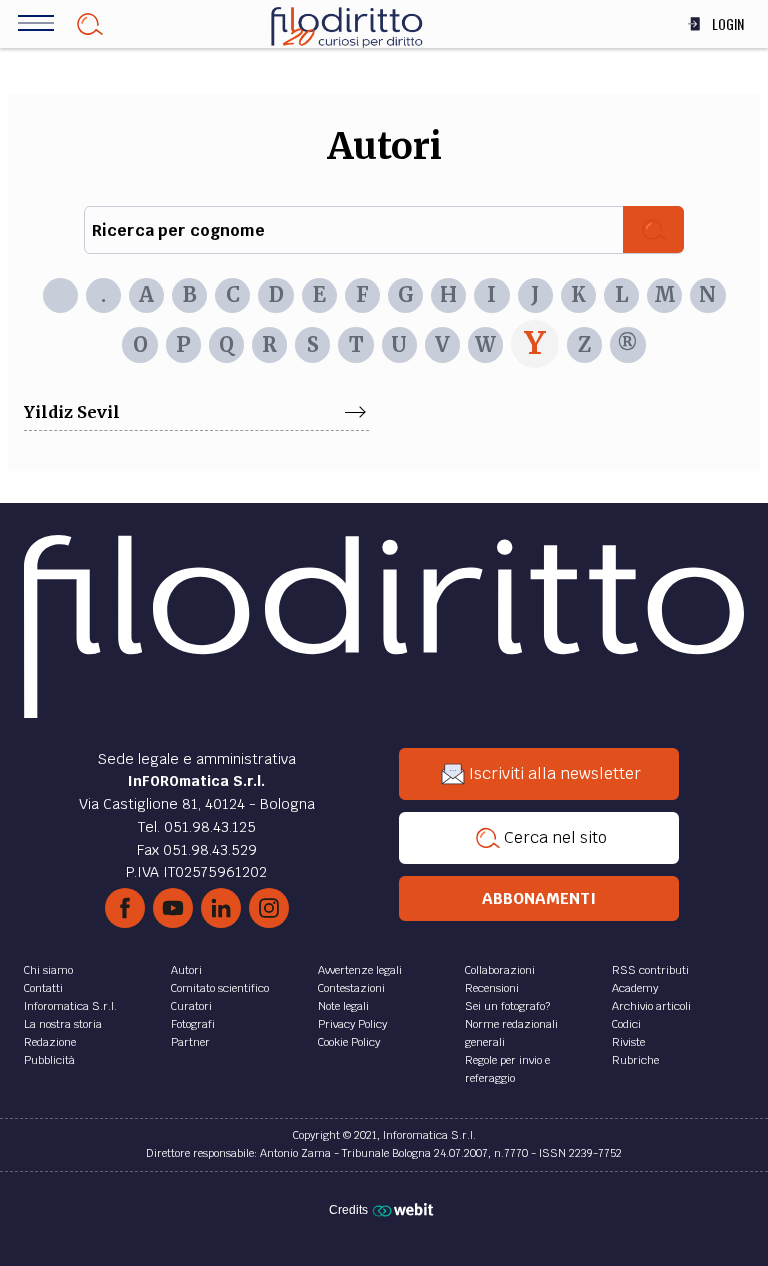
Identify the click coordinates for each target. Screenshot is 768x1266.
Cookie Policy (349, 1042)
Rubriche (635, 1060)
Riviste (628, 1042)
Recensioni (492, 988)
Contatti (43, 988)
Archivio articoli (651, 1006)
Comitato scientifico (220, 988)
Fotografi (193, 1024)
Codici (626, 1024)
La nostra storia (63, 1024)
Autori (186, 970)
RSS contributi (650, 970)
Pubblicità (49, 1060)
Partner (190, 1042)
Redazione (50, 1042)
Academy (635, 988)
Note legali (343, 1006)
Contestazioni (351, 988)
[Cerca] (653, 229)
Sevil (98, 412)
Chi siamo (48, 970)
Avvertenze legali (360, 970)
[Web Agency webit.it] (405, 1209)
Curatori (191, 1006)
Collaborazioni (500, 970)
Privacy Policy (352, 1024)
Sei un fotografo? (507, 1006)
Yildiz (50, 412)
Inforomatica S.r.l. (70, 1006)
